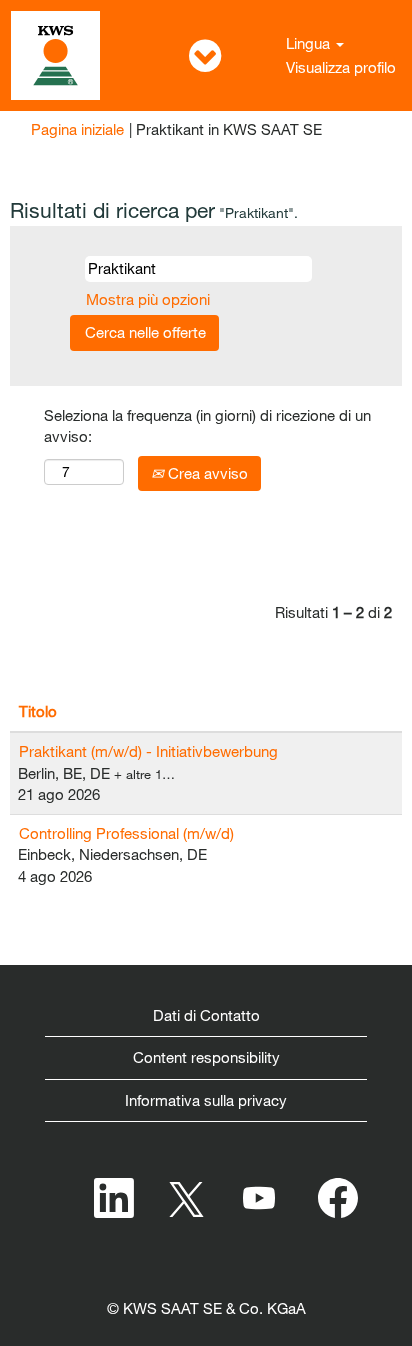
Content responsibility (206, 1057)
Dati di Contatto (206, 1015)
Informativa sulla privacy (206, 1100)
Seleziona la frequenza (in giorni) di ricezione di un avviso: (207, 425)
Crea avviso (206, 473)
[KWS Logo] (55, 55)
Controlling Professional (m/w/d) (126, 833)
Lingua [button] (310, 43)
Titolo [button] (38, 711)
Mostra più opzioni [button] (148, 299)
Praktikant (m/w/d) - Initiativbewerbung (148, 751)
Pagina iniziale (77, 129)
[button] (205, 55)
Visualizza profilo (341, 67)
